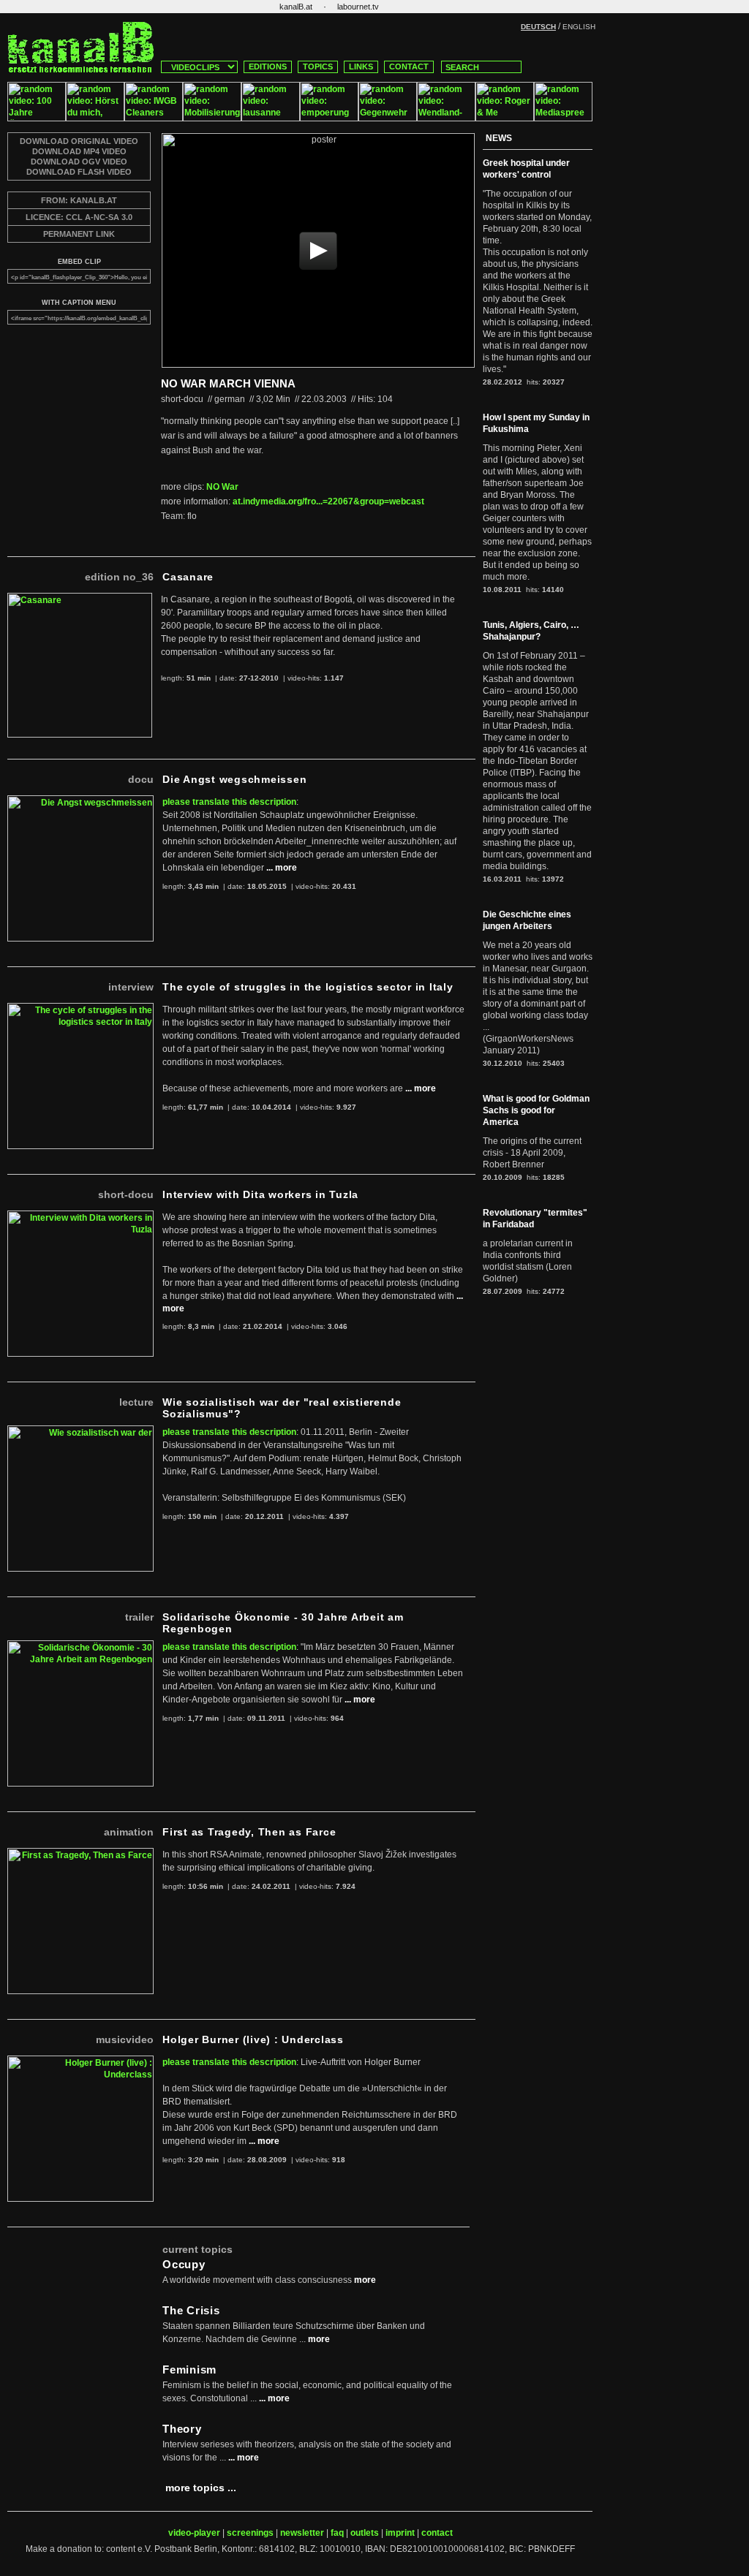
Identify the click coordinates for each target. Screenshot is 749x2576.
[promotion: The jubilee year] (37, 118)
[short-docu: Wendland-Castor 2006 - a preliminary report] (446, 118)
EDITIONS (268, 67)
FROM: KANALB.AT (79, 200)
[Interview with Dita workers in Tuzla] (80, 1216)
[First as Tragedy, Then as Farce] (80, 1854)
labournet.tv (358, 7)
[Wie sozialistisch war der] (80, 1431)
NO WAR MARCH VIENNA (228, 383)
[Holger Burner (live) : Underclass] (80, 2061)
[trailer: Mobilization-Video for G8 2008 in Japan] (212, 118)
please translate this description (229, 802)
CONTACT (409, 67)
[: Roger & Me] (505, 118)
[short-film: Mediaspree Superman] (563, 118)
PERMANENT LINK (79, 234)
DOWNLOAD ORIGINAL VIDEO (79, 141)
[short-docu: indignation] (329, 118)
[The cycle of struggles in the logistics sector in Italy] (80, 1009)
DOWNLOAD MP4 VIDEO (79, 151)
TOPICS (318, 67)
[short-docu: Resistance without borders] (388, 118)
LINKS (361, 67)
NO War (222, 487)
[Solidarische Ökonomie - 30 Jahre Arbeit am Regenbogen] (80, 1646)
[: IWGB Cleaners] (154, 118)
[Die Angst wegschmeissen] (80, 801)
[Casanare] (80, 599)
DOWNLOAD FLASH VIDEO (79, 172)
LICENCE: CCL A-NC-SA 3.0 (79, 217)
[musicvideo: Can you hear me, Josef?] (95, 118)
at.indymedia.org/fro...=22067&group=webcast (328, 501)
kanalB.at (296, 7)
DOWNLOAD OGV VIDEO (79, 162)
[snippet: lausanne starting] (271, 118)
